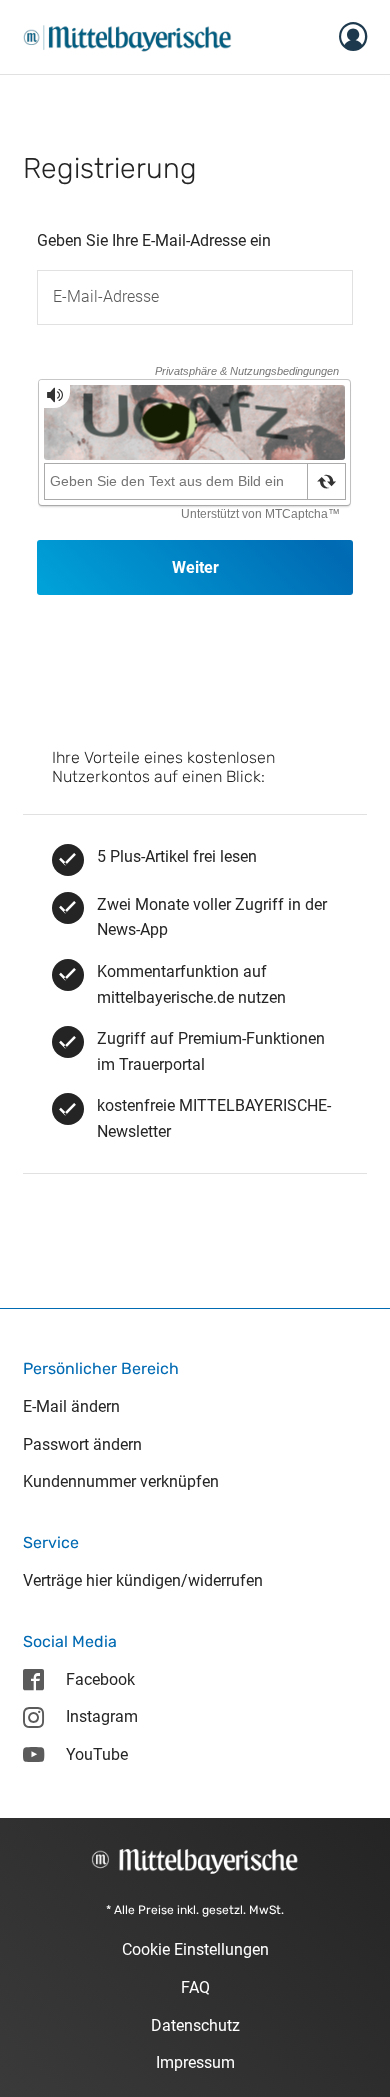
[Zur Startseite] (127, 35)
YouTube (97, 1754)
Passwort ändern (82, 1444)
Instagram (102, 1716)
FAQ (195, 1987)
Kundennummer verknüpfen (121, 1481)
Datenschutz (195, 2025)
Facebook (100, 1679)
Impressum (195, 2062)
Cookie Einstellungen (195, 1949)
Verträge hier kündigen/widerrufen (143, 1580)
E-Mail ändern (71, 1406)
